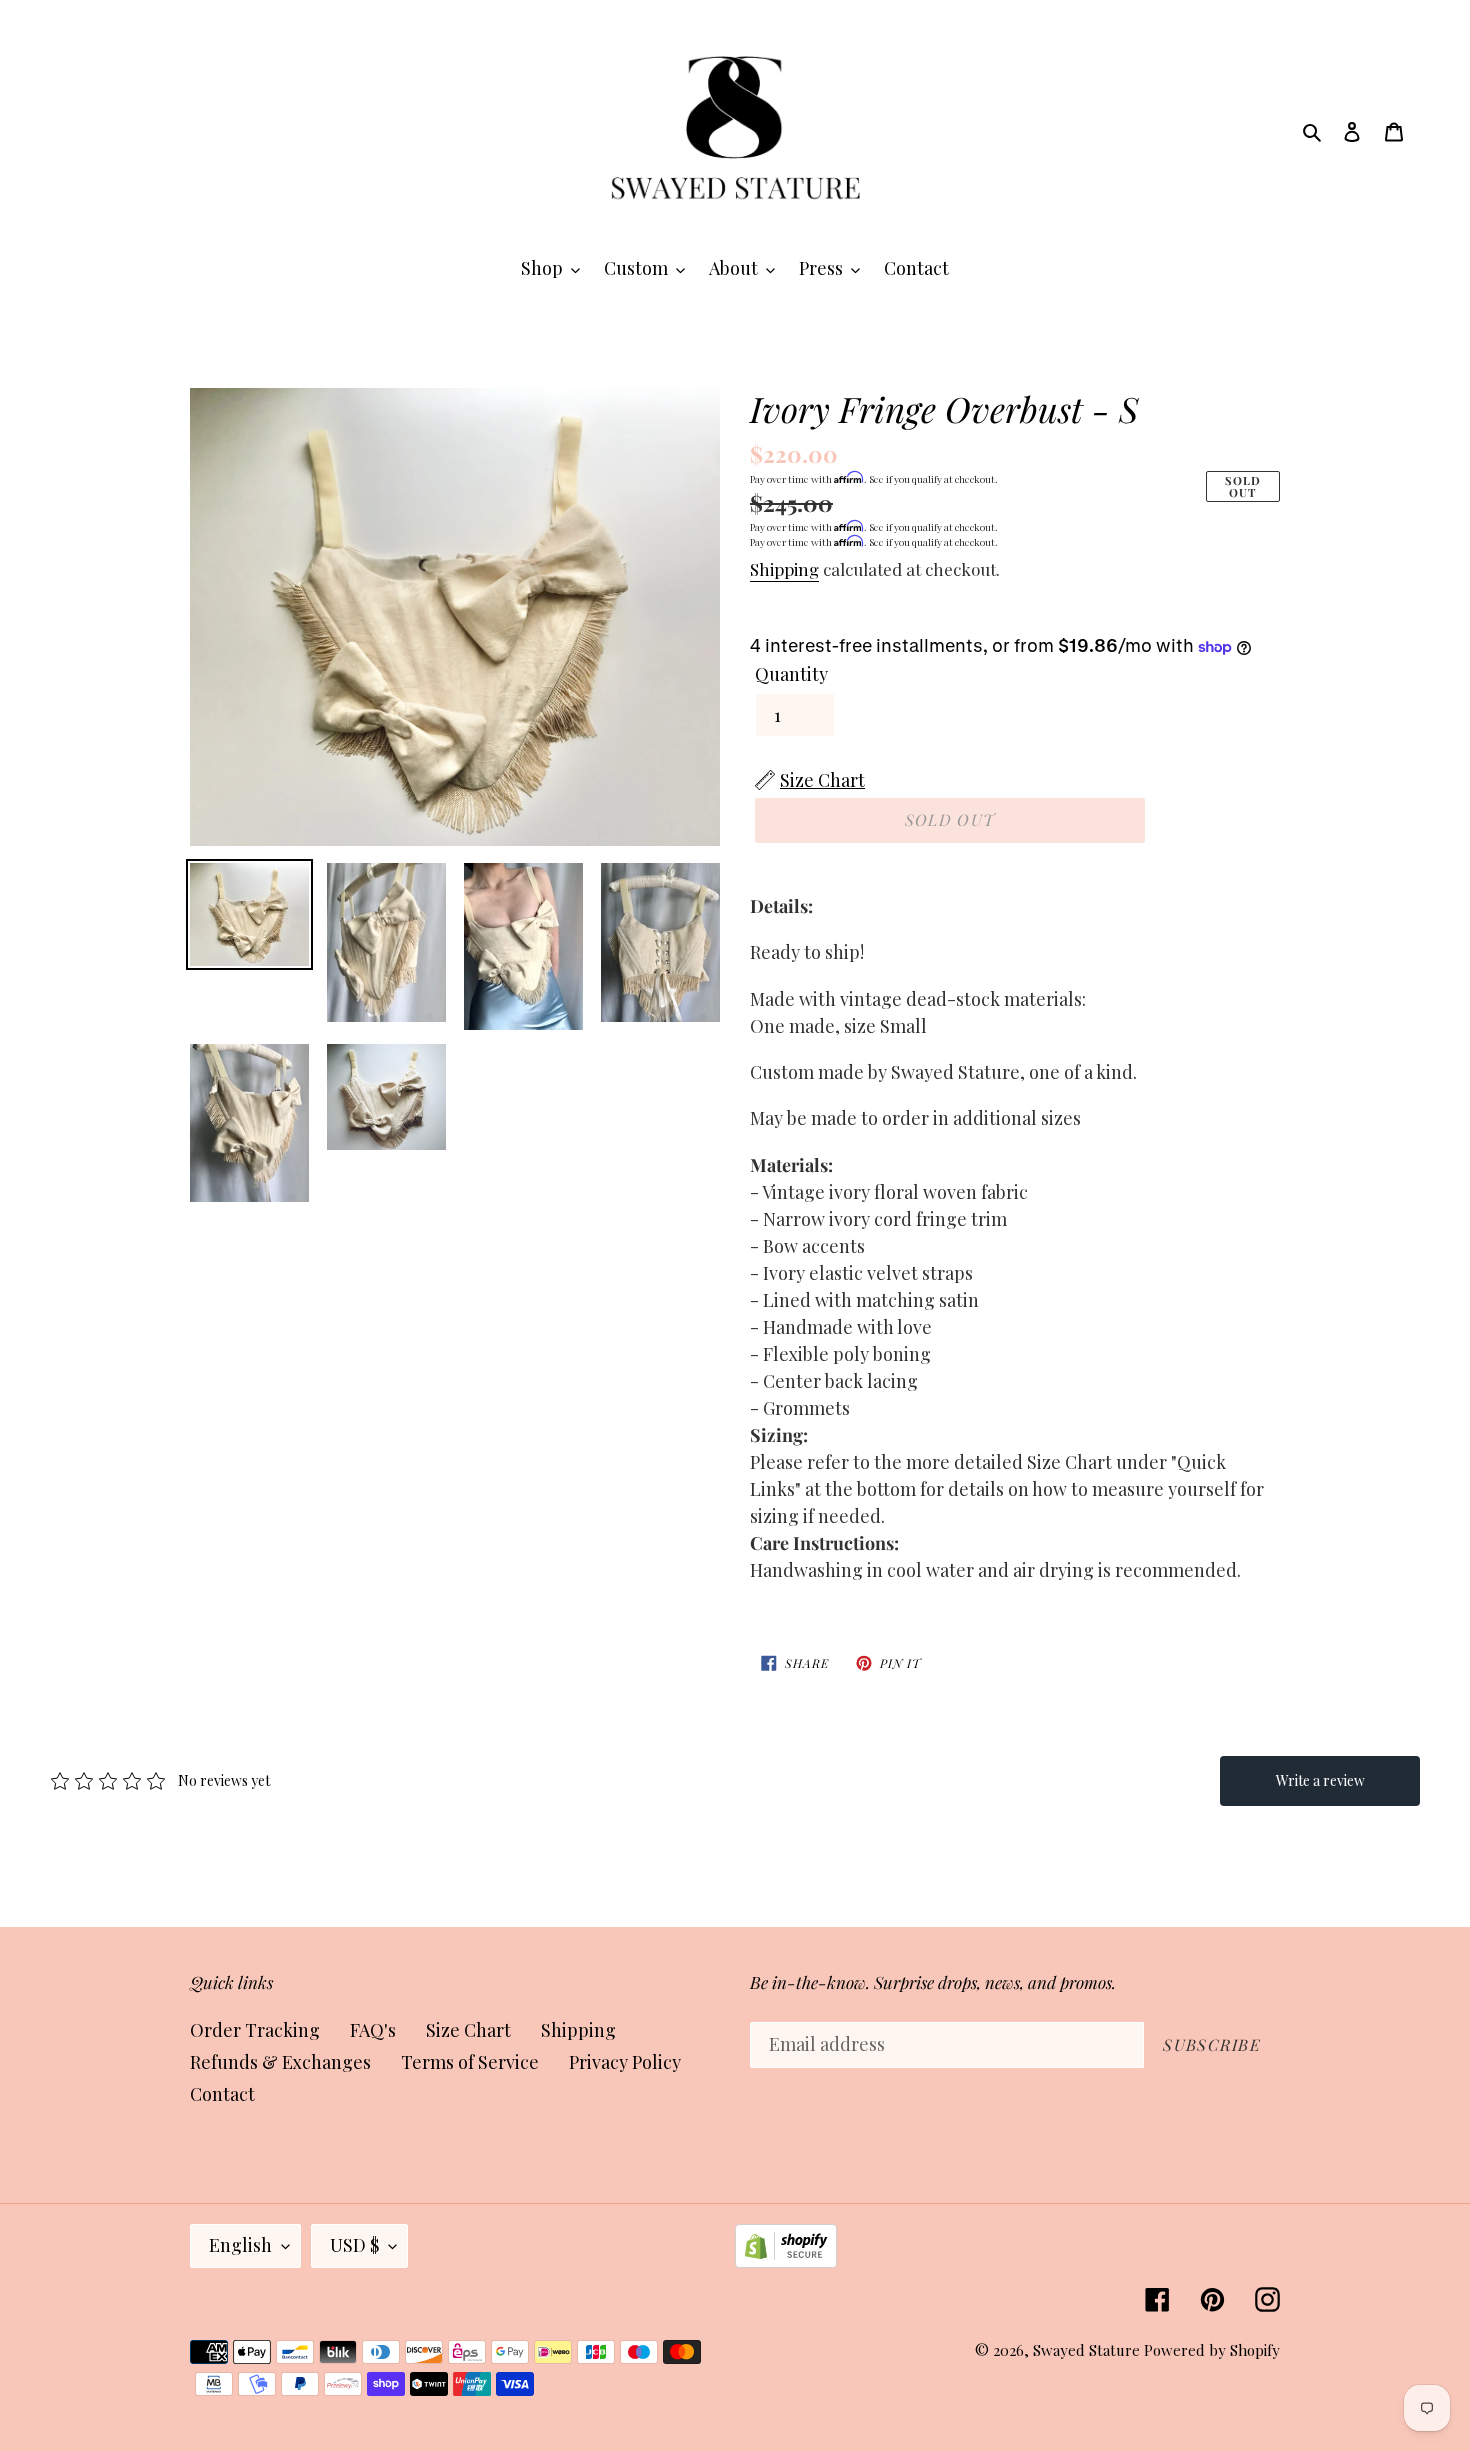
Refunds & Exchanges (280, 2062)
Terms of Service (470, 2062)
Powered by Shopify (1212, 2350)
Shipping (784, 569)
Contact (222, 2094)
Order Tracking (255, 2030)
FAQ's (373, 2030)
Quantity (791, 674)
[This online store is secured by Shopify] (786, 2261)
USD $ (354, 2245)
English (240, 2245)
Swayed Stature (1086, 2350)
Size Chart (468, 2030)
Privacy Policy (625, 2062)
